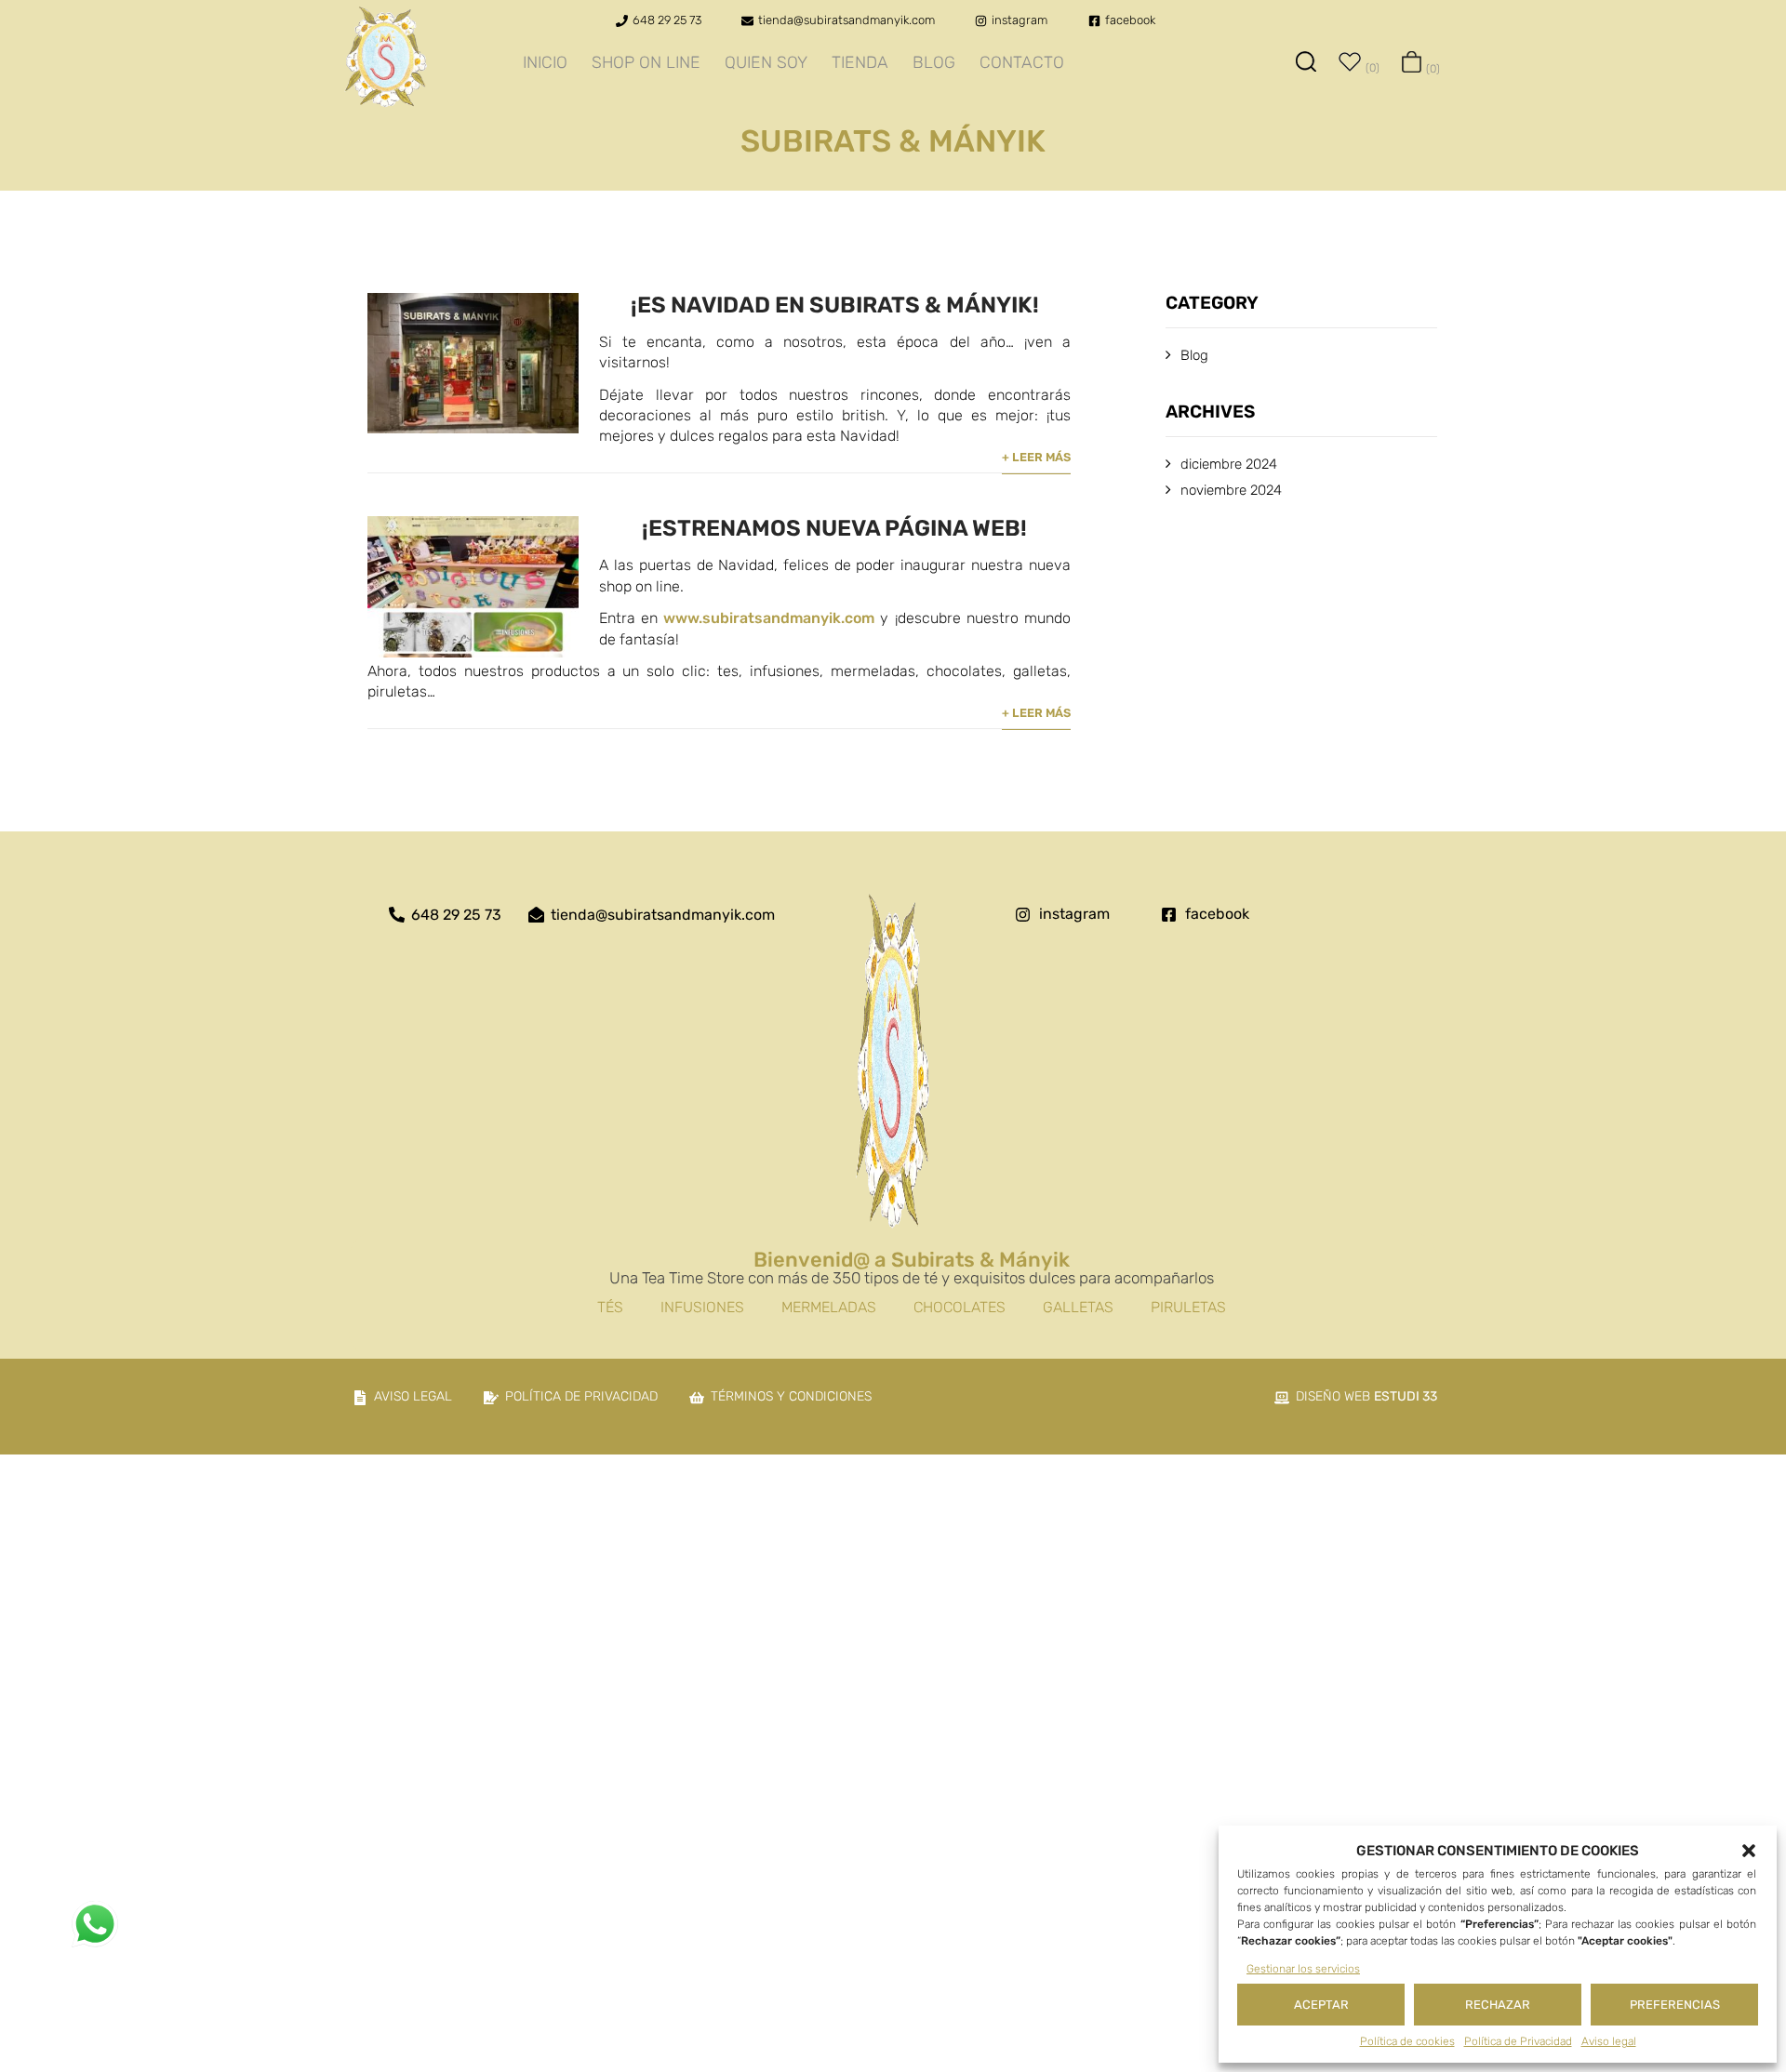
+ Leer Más (1036, 457)
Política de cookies (1407, 2041)
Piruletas (1188, 1307)
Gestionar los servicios (1303, 1969)
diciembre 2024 (1229, 464)
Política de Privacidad (1518, 2041)
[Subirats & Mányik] (386, 83)
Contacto (1022, 62)
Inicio (545, 62)
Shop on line (646, 62)
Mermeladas (829, 1307)
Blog (934, 62)
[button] (1749, 1851)
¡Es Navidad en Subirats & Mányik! (835, 305)
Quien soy (766, 62)
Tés (610, 1307)
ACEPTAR (1321, 2005)
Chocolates (960, 1307)
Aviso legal (1609, 2041)
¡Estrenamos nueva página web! (834, 528)
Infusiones (702, 1307)
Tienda (860, 62)
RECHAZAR (1498, 2005)
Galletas (1078, 1307)
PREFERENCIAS (1675, 2005)
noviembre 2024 (1231, 490)
